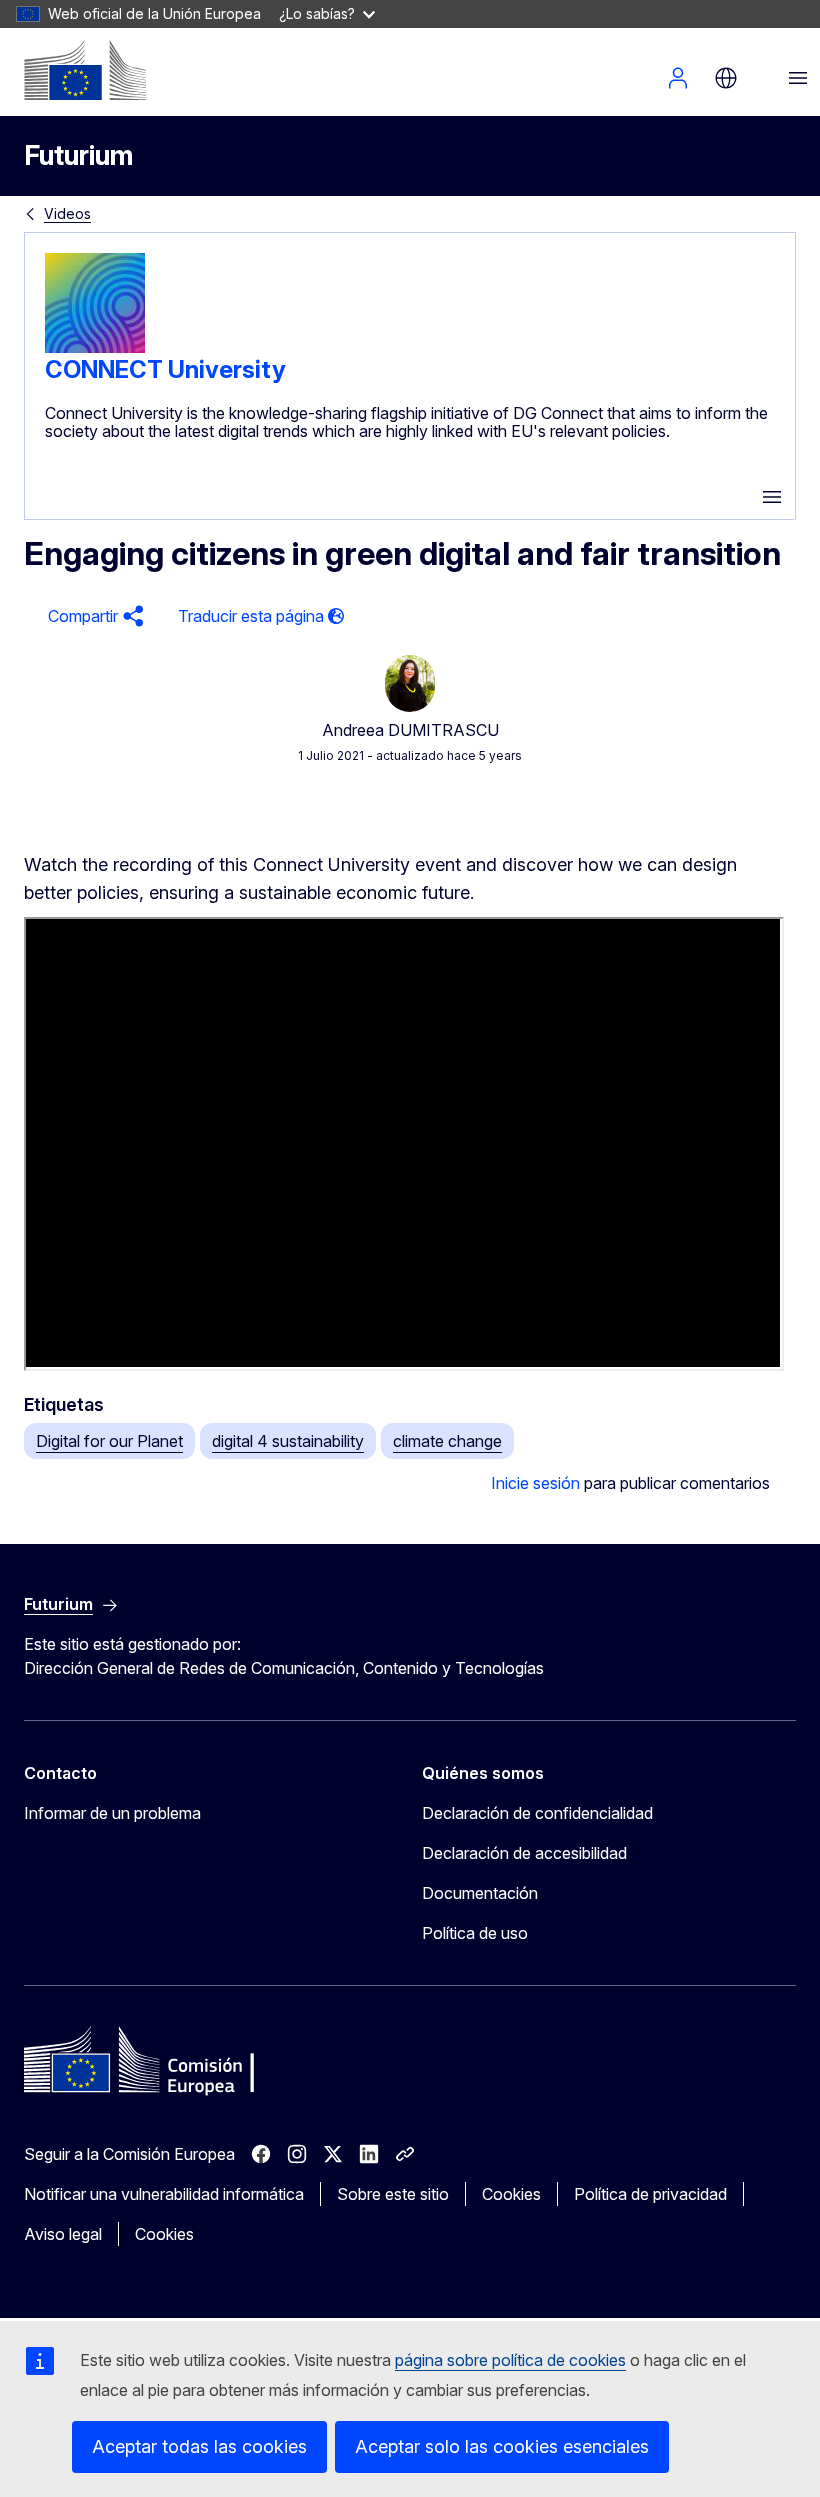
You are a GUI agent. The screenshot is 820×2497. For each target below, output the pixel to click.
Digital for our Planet (109, 1441)
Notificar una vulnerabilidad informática (164, 2194)
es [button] (726, 78)
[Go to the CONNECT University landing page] (95, 347)
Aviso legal (63, 2234)
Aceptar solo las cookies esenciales (502, 2446)
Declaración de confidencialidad (537, 1813)
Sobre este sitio (393, 2194)
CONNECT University (165, 369)
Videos (67, 213)
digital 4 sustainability (288, 1441)
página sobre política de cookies (510, 2360)
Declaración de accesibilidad (524, 1853)
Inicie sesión (535, 1483)
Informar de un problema (112, 1813)
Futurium (78, 155)
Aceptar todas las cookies (199, 2446)
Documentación (480, 1893)
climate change (447, 1441)
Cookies (511, 2194)
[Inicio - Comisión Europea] (85, 70)
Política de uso (475, 1933)
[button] (93, 616)
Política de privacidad (650, 2194)
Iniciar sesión (678, 78)
